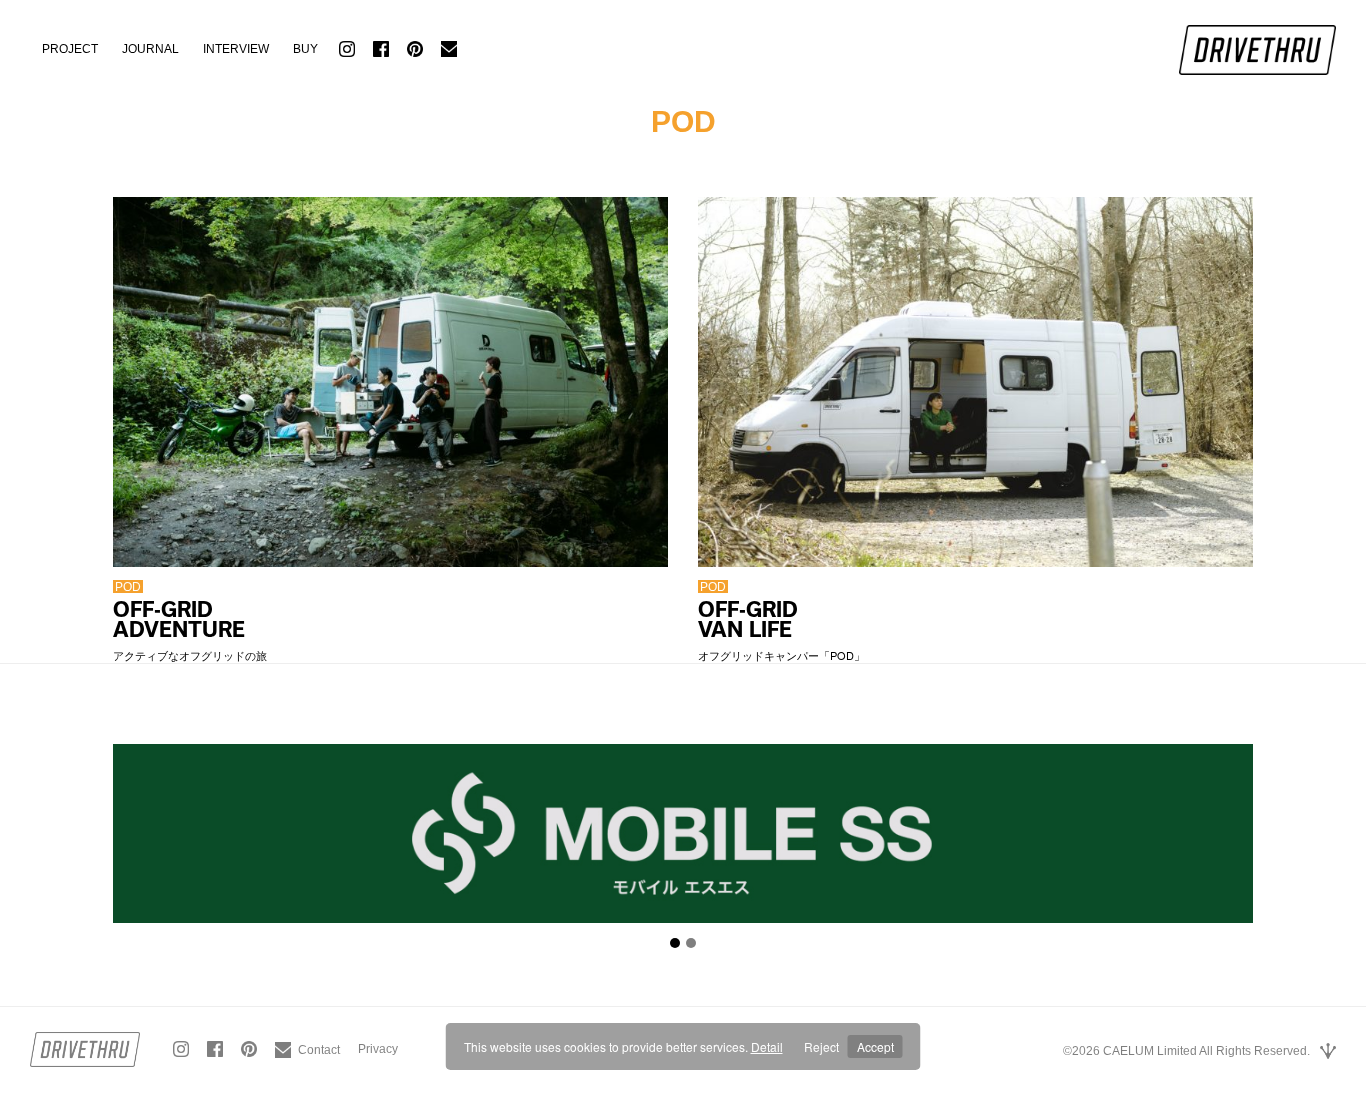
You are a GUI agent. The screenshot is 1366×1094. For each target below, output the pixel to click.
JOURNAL (150, 49)
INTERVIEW (236, 49)
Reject (821, 1046)
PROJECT (70, 49)
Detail (767, 1046)
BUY (305, 49)
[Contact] (307, 1042)
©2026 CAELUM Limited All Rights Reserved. (1186, 1051)
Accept (875, 1046)
